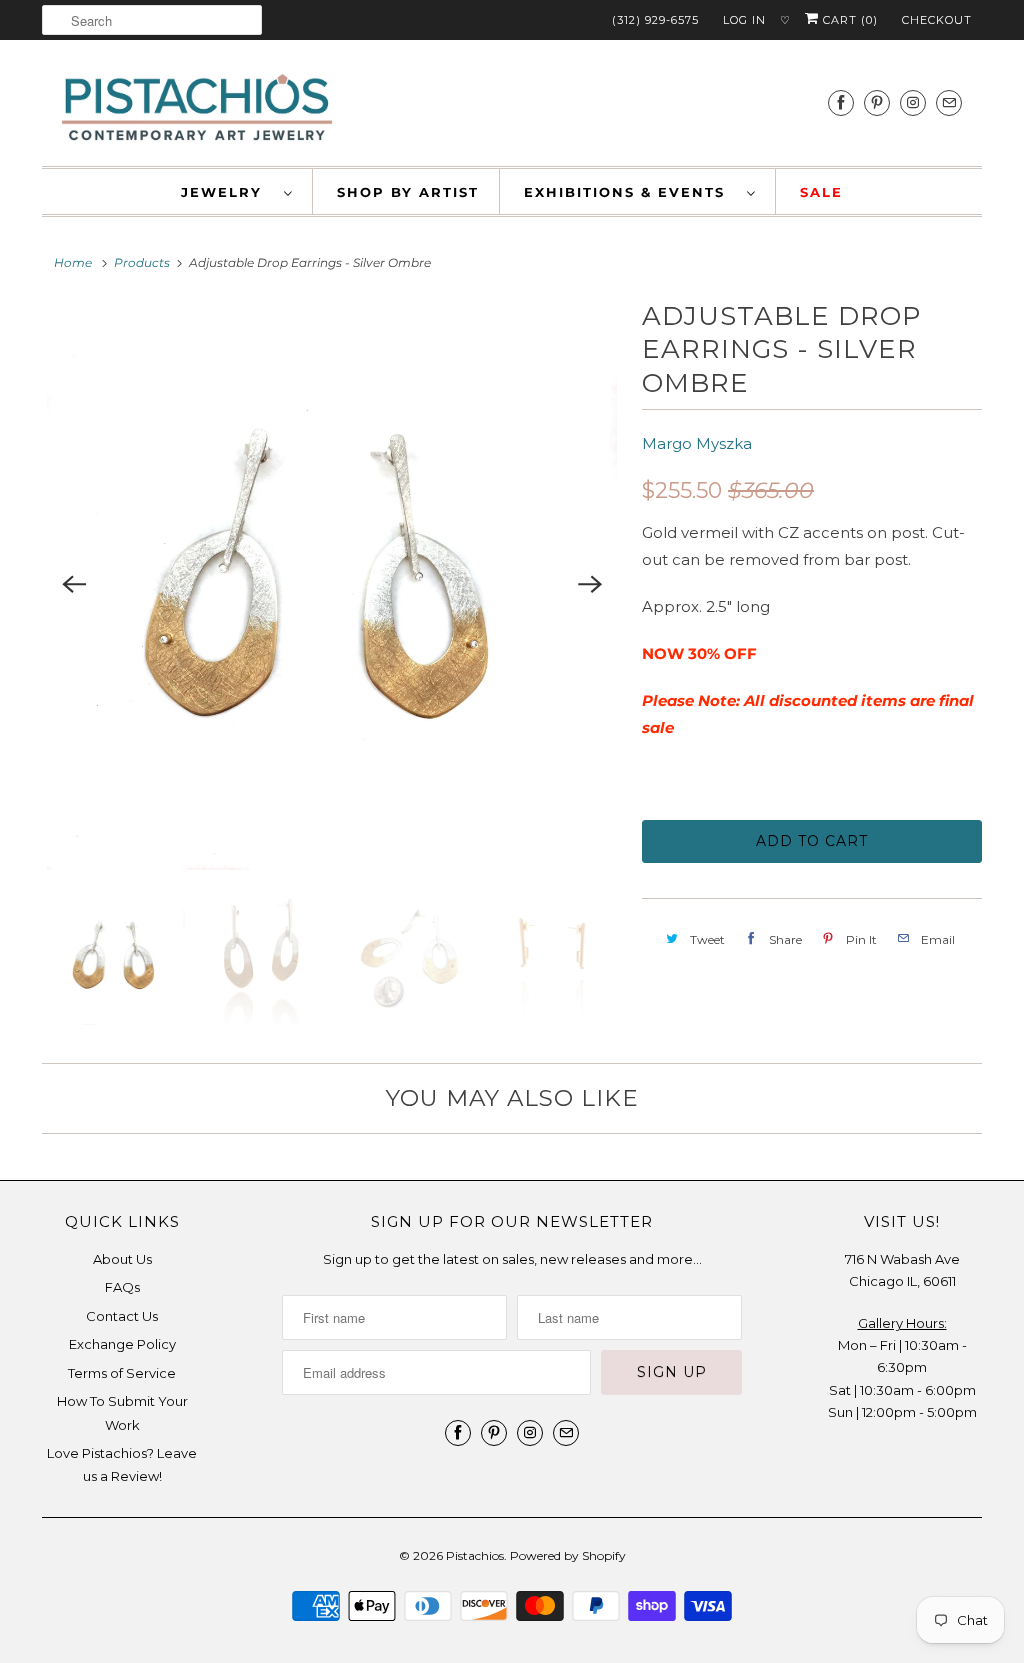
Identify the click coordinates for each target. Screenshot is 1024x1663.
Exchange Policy (122, 1344)
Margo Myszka (697, 443)
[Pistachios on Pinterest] (877, 102)
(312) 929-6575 (655, 20)
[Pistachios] (197, 108)
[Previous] (74, 585)
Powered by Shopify (568, 1555)
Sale (821, 192)
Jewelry (227, 192)
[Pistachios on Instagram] (913, 102)
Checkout (937, 20)
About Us (122, 1259)
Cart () (848, 20)
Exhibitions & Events (630, 192)
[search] (152, 20)
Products (142, 262)
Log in (744, 20)
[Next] (590, 585)
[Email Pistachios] (949, 102)
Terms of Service (122, 1373)
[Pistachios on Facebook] (841, 102)
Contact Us (122, 1316)
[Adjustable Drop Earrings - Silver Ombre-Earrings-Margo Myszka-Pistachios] (332, 585)
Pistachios (475, 1555)
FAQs (122, 1287)
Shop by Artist (408, 192)
